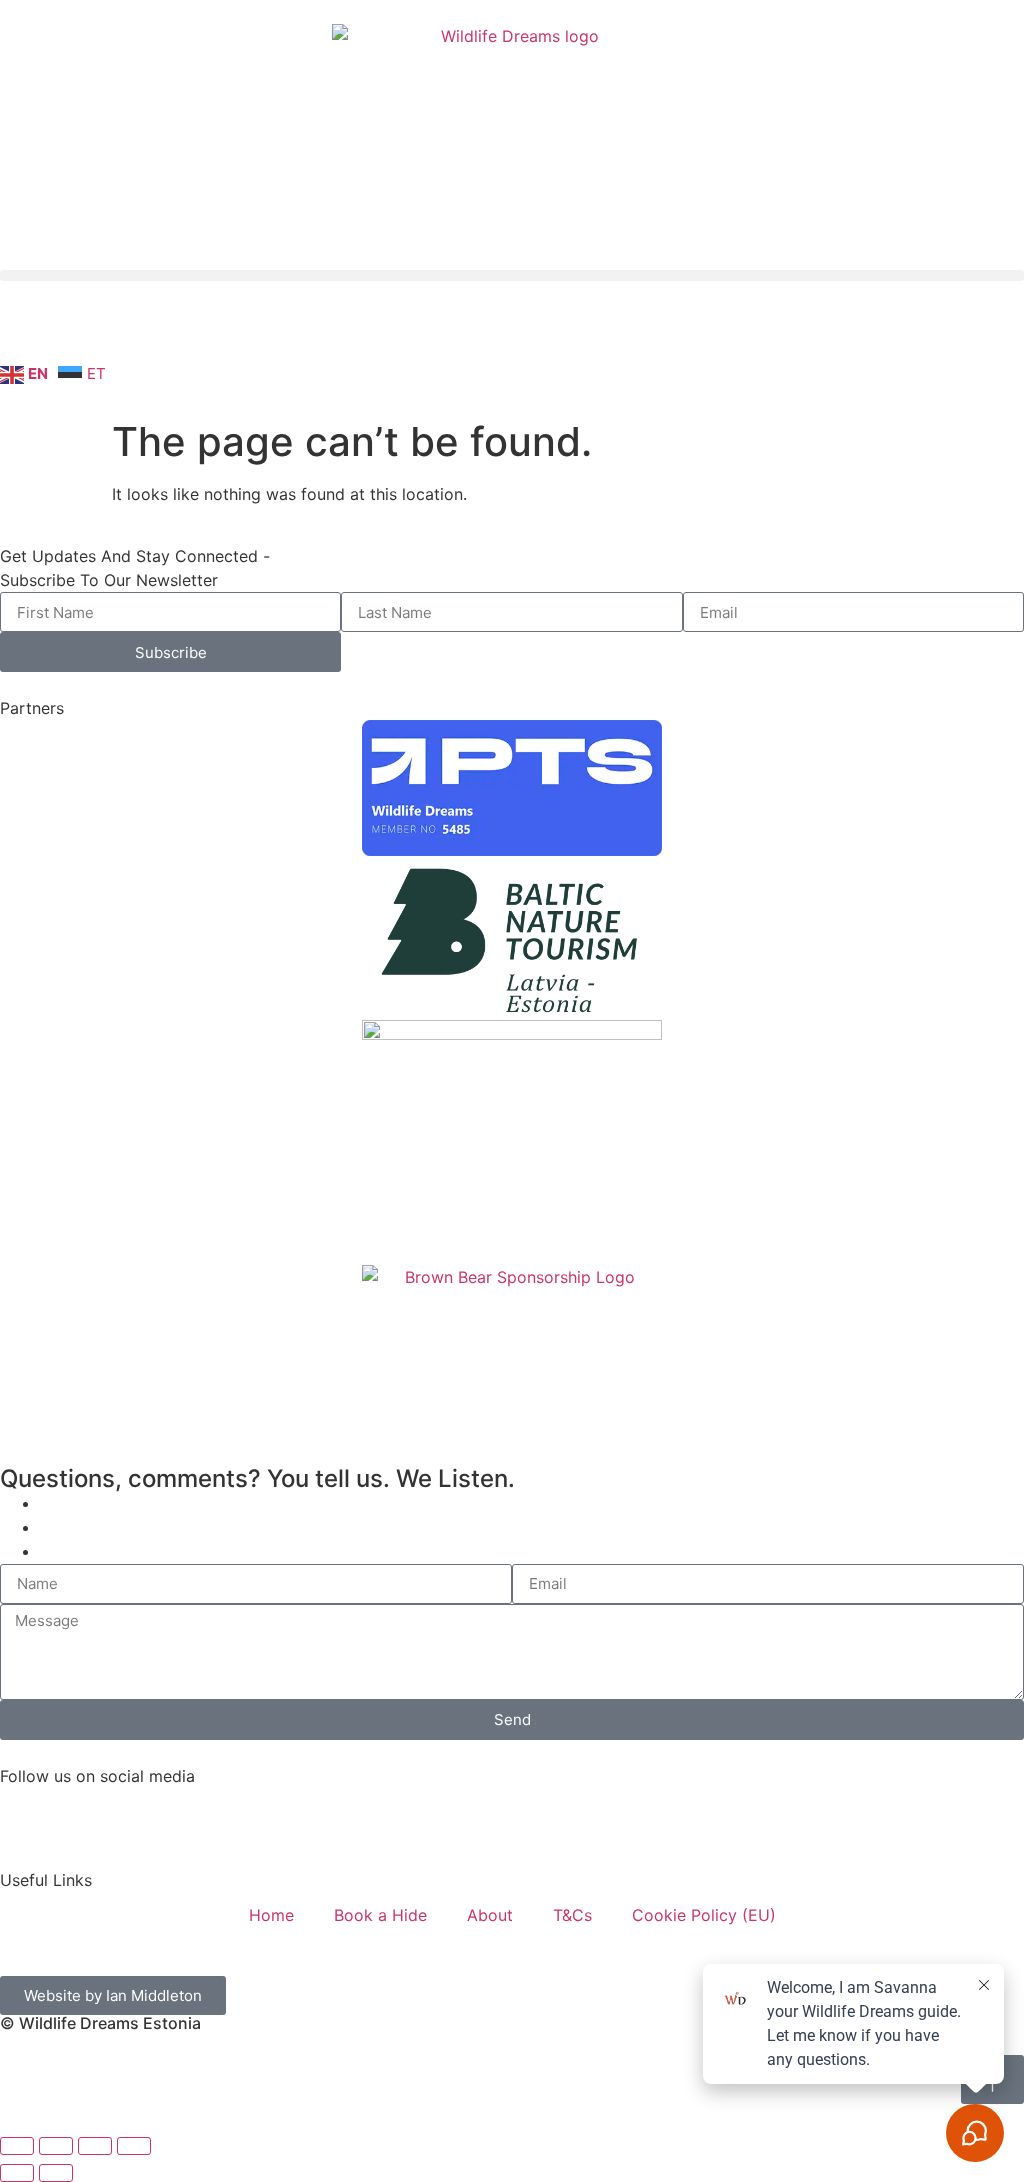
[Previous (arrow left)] (17, 2173)
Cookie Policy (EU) (704, 1915)
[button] (512, 275)
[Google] (410, 330)
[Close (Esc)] (134, 2146)
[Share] (95, 2146)
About (490, 1915)
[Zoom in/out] (17, 2146)
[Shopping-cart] (355, 330)
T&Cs (572, 1915)
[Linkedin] (190, 330)
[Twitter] (245, 1813)
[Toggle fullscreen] (56, 2146)
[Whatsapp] (300, 330)
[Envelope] (245, 330)
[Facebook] (25, 1813)
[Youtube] (135, 330)
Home (271, 1915)
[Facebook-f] (25, 330)
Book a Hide (380, 1915)
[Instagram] (80, 330)
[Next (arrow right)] (56, 2173)
